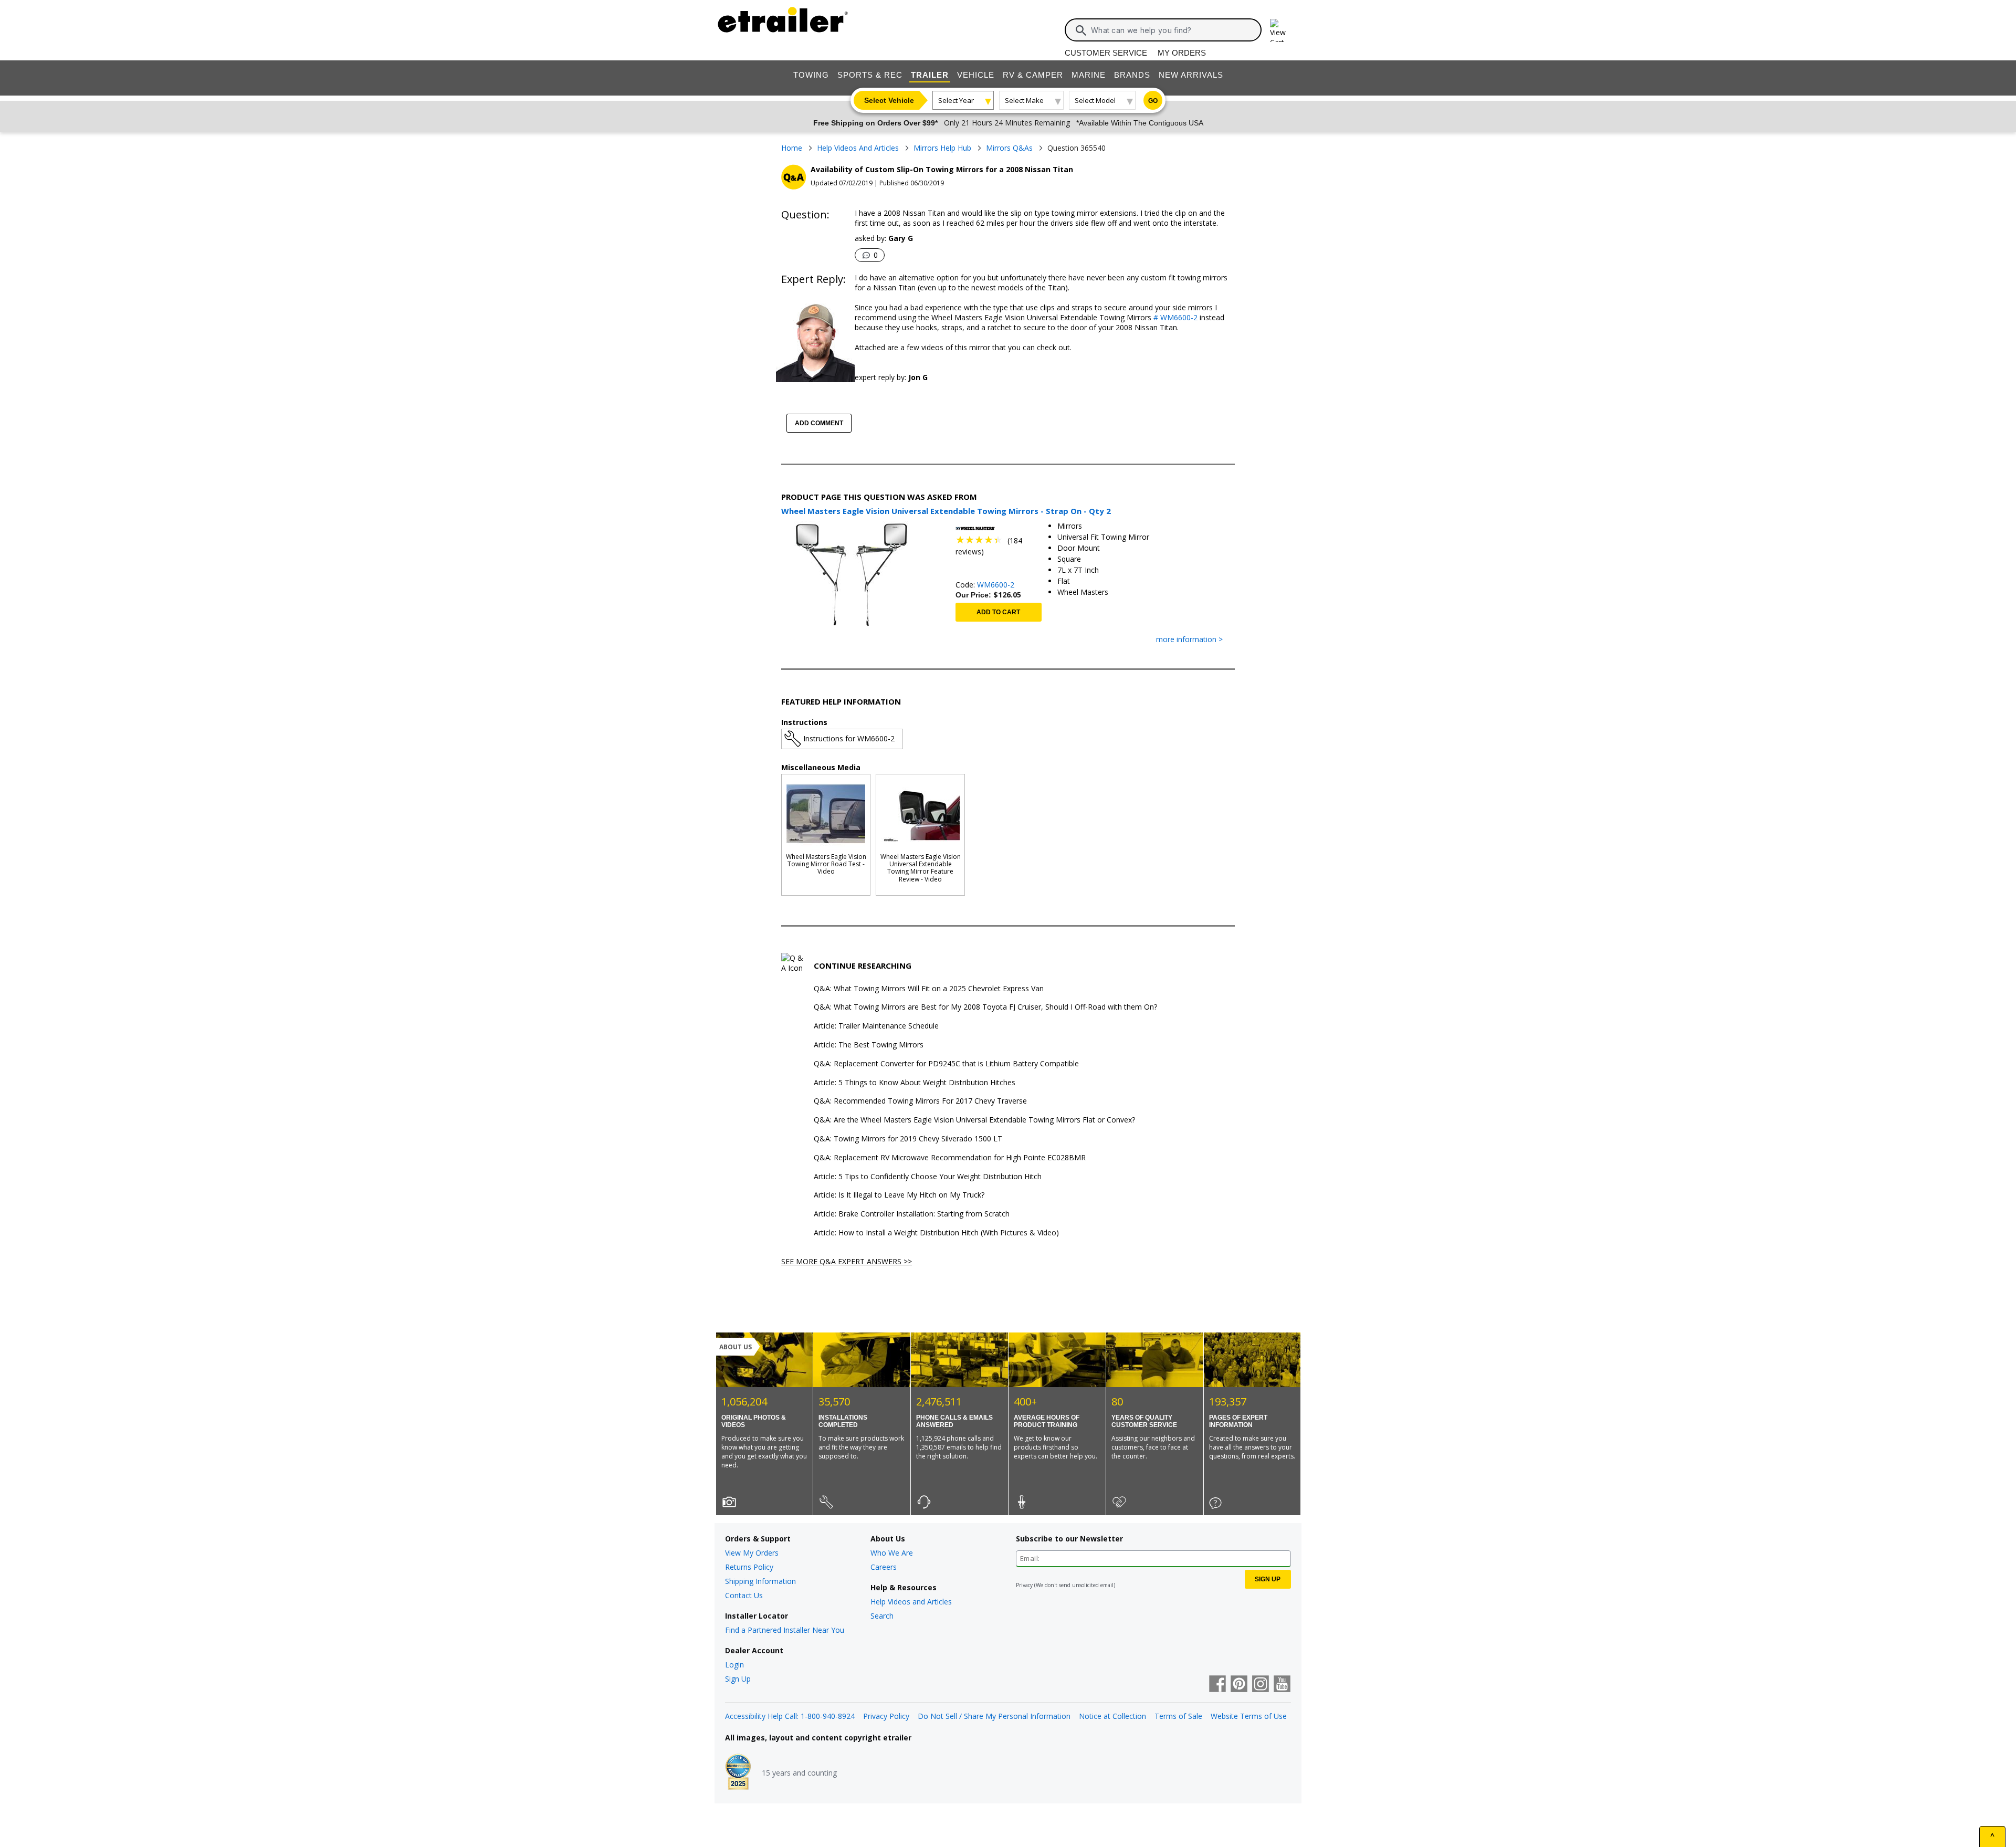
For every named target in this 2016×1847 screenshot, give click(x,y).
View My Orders (752, 1553)
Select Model (1095, 100)
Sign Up (738, 1679)
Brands (1132, 75)
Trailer (930, 75)
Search (882, 1616)
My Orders (1182, 53)
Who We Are (892, 1553)
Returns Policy (749, 1567)
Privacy (1024, 1585)
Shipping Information (760, 1581)
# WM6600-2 (1174, 317)
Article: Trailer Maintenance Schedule (876, 1026)
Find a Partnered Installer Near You (785, 1630)
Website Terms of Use (1249, 1716)
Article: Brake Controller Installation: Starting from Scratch (912, 1214)
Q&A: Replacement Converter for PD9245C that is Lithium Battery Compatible (946, 1064)
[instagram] (1261, 1685)
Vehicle (976, 75)
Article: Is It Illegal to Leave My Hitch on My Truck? (899, 1195)
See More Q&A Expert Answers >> (847, 1261)
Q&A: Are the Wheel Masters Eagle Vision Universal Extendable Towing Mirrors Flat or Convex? (974, 1120)
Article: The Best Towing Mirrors (869, 1045)
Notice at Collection (1112, 1716)
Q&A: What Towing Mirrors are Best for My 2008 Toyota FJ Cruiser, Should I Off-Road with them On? (985, 1007)
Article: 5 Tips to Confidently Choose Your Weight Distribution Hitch (928, 1177)
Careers (884, 1567)
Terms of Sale (1178, 1716)
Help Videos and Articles (911, 1602)
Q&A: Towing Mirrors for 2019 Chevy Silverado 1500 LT (908, 1139)
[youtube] (1282, 1685)
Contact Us (744, 1595)
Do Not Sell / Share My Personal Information (994, 1716)
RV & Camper (1033, 75)
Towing (811, 75)
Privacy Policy (886, 1716)
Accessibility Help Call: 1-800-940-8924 (790, 1716)
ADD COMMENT (819, 423)
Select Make (1024, 100)
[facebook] (1217, 1685)
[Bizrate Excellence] (738, 1773)
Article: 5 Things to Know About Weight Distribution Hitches (915, 1083)
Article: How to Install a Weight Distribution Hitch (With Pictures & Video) (936, 1233)
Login (734, 1665)
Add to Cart (998, 612)
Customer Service (1106, 53)
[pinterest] (1239, 1685)
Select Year (956, 100)
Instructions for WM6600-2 (849, 738)
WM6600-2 (996, 585)
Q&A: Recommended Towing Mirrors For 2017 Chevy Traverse (920, 1101)
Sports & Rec (870, 75)
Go (1153, 101)
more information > (1189, 640)
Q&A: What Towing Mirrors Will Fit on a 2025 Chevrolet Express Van (929, 989)
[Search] (1081, 30)
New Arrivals (1191, 75)
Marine (1089, 75)
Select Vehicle (889, 100)
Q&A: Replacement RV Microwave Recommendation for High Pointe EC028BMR (950, 1158)
